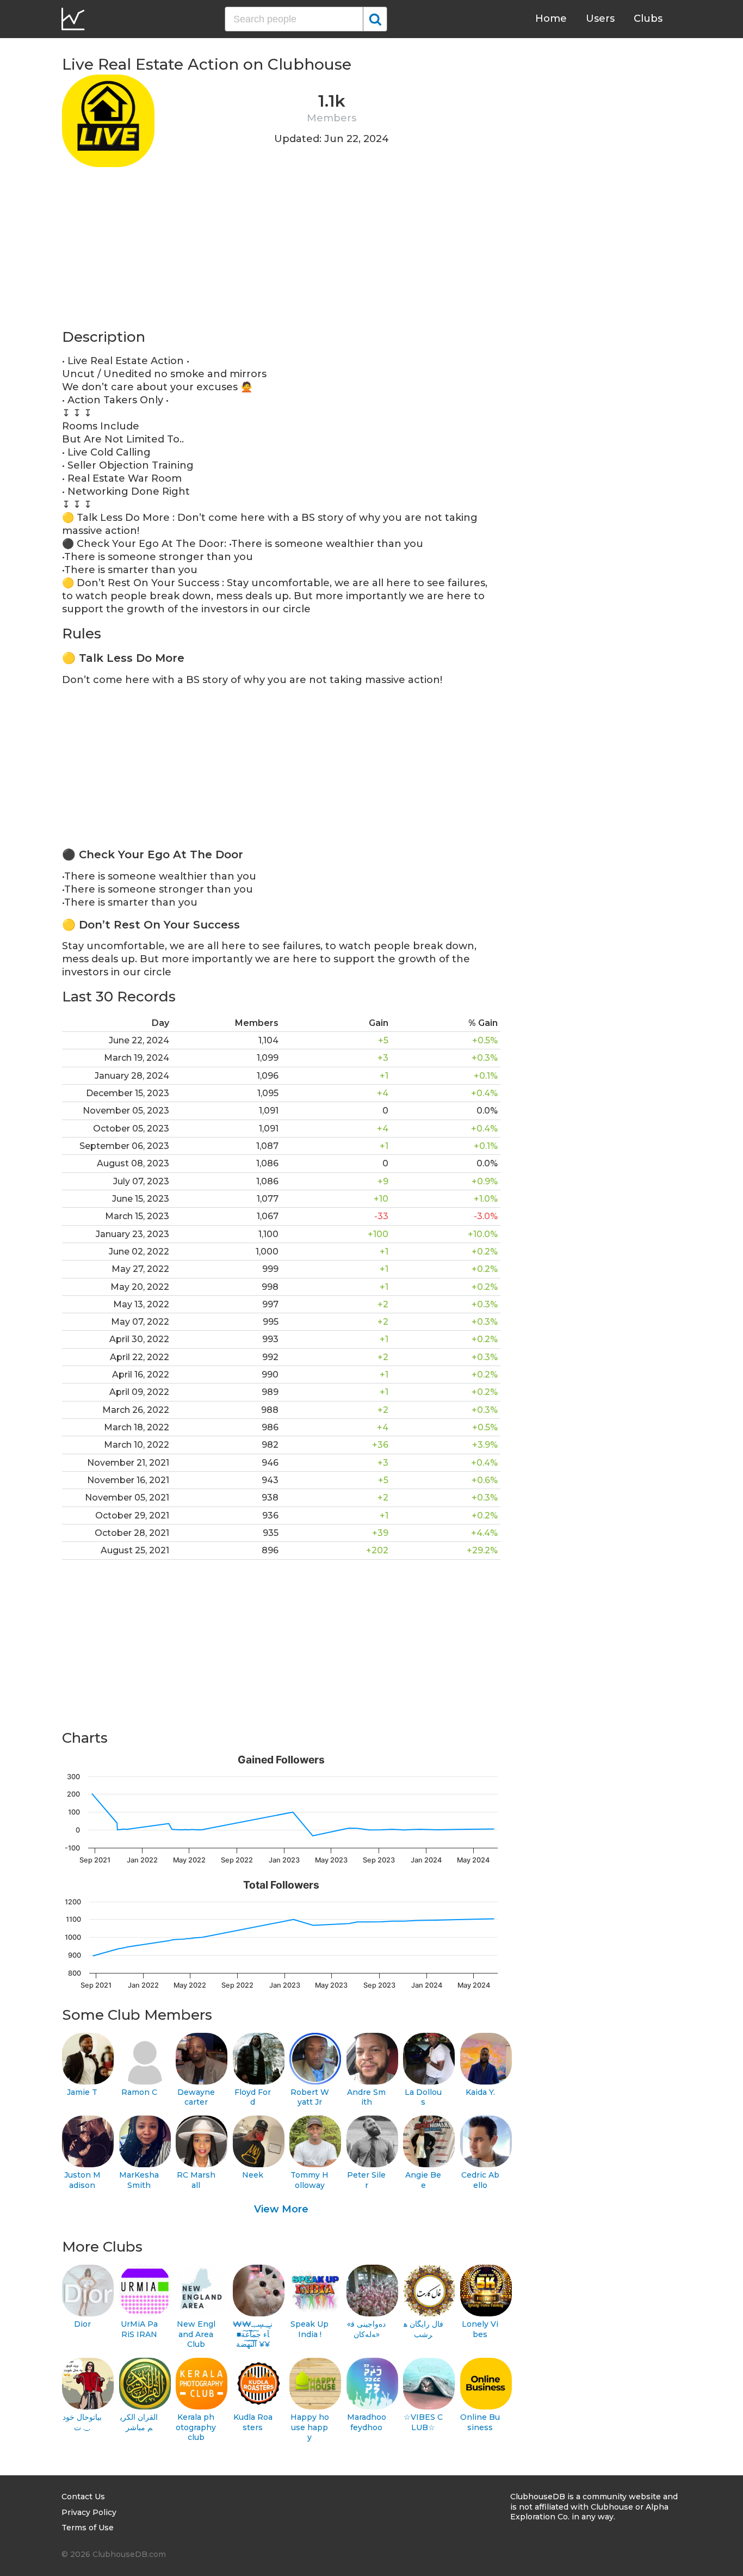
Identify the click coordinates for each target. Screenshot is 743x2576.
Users (600, 19)
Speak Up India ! (309, 2329)
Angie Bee (423, 2180)
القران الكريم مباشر (139, 2422)
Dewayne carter (196, 2097)
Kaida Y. (480, 2092)
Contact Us (83, 2497)
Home (551, 19)
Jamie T (82, 2092)
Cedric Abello (480, 2180)
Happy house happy (310, 2427)
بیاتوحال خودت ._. (82, 2422)
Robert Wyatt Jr (310, 2097)
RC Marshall (196, 2180)
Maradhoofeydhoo (367, 2422)
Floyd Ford (253, 2097)
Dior (82, 2324)
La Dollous (423, 2097)
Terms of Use (88, 2528)
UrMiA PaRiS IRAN (139, 2329)
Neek (253, 2175)
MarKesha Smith (139, 2180)
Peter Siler (366, 2180)
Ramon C (139, 2092)
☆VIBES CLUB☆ (423, 2422)
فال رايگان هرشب (423, 2329)
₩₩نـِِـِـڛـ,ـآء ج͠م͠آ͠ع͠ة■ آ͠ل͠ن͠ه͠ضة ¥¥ (253, 2334)
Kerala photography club (196, 2427)
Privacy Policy (89, 2512)
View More (281, 2209)
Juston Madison (82, 2180)
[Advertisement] (281, 251)
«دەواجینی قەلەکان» (366, 2329)
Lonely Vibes (480, 2329)
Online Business (480, 2422)
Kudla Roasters (253, 2422)
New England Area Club (196, 2334)
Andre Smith (366, 2097)
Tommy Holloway (309, 2180)
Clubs (648, 19)
